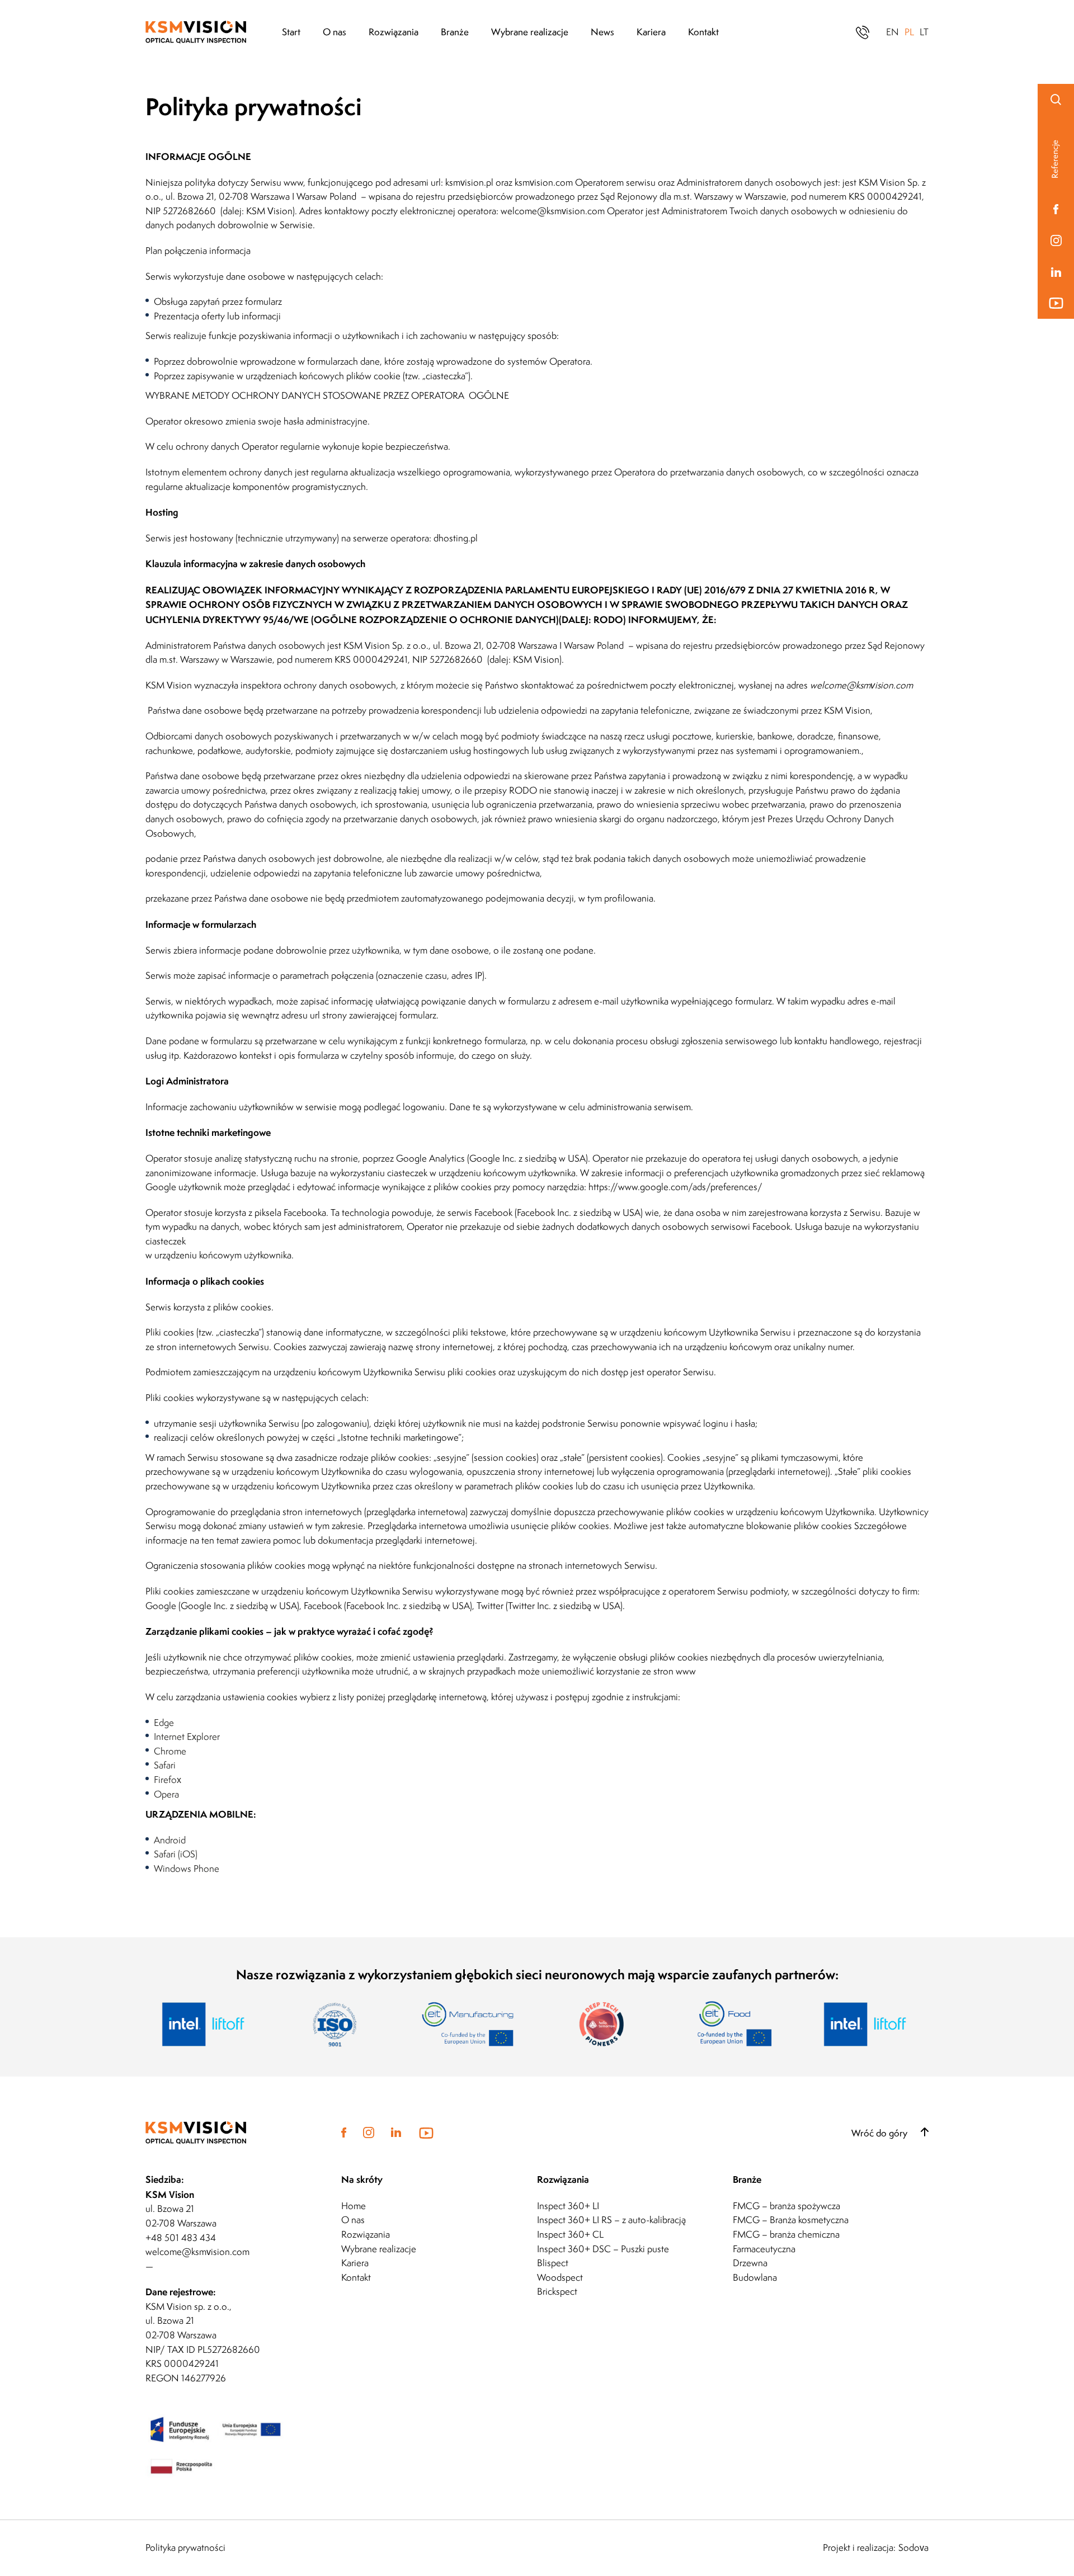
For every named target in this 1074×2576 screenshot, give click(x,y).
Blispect (553, 2263)
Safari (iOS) (176, 1854)
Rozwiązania (394, 32)
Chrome (170, 1751)
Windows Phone (187, 1869)
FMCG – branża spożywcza (786, 2206)
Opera (166, 1794)
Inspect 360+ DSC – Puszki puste (603, 2249)
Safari (165, 1765)
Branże (455, 32)
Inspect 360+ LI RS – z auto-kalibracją (611, 2220)
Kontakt (703, 32)
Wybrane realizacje (530, 32)
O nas (335, 32)
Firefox (168, 1780)
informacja (230, 251)
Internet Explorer (187, 1737)
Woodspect (560, 2277)
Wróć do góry (880, 2133)
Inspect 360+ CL (570, 2234)
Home (354, 2206)
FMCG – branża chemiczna (786, 2234)
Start (291, 32)
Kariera (651, 32)
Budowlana (755, 2277)
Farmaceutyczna (764, 2249)
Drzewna (750, 2263)
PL (909, 32)
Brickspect (557, 2291)
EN (892, 32)
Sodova (913, 2548)
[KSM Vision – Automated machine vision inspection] (214, 32)
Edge (164, 1723)
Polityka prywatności (185, 2548)
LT (924, 32)
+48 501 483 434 (181, 2238)
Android (170, 1840)
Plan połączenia (177, 251)
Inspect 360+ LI (568, 2206)
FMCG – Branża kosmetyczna (791, 2220)
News (602, 32)
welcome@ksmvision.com (553, 211)
